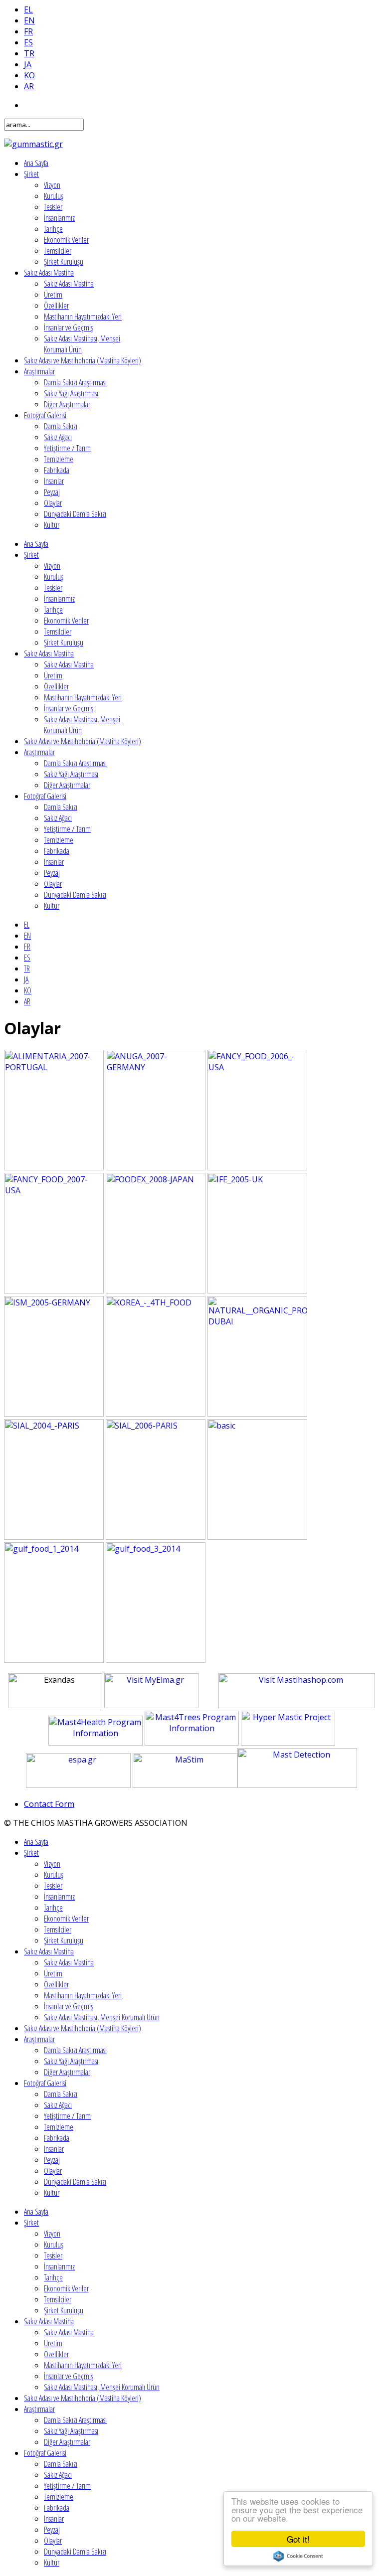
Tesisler (53, 207)
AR (29, 86)
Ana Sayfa (36, 163)
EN (29, 20)
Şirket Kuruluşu (64, 262)
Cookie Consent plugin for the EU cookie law (298, 2556)
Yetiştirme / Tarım (67, 448)
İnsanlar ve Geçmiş (69, 327)
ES (28, 42)
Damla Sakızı (61, 426)
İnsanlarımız (59, 218)
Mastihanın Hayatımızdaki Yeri (83, 317)
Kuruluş (54, 196)
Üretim (53, 295)
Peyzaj (52, 492)
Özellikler (56, 306)
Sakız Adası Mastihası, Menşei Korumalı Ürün (102, 2017)
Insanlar (54, 481)
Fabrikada (57, 470)
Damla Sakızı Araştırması (75, 382)
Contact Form (49, 1804)
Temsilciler (58, 251)
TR (29, 53)
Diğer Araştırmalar (67, 404)
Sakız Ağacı (58, 437)
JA (28, 64)
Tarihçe (53, 229)
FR (28, 31)
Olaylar (53, 503)
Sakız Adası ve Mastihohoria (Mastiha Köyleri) (83, 360)
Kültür (52, 525)
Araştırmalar (39, 371)
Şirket (31, 174)
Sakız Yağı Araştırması (71, 393)
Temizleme (59, 459)
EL (28, 9)
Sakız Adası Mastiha (49, 273)
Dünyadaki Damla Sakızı (75, 514)
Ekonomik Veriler (66, 240)
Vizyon (52, 185)
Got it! (298, 2539)
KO (29, 75)
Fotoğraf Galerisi (45, 415)
